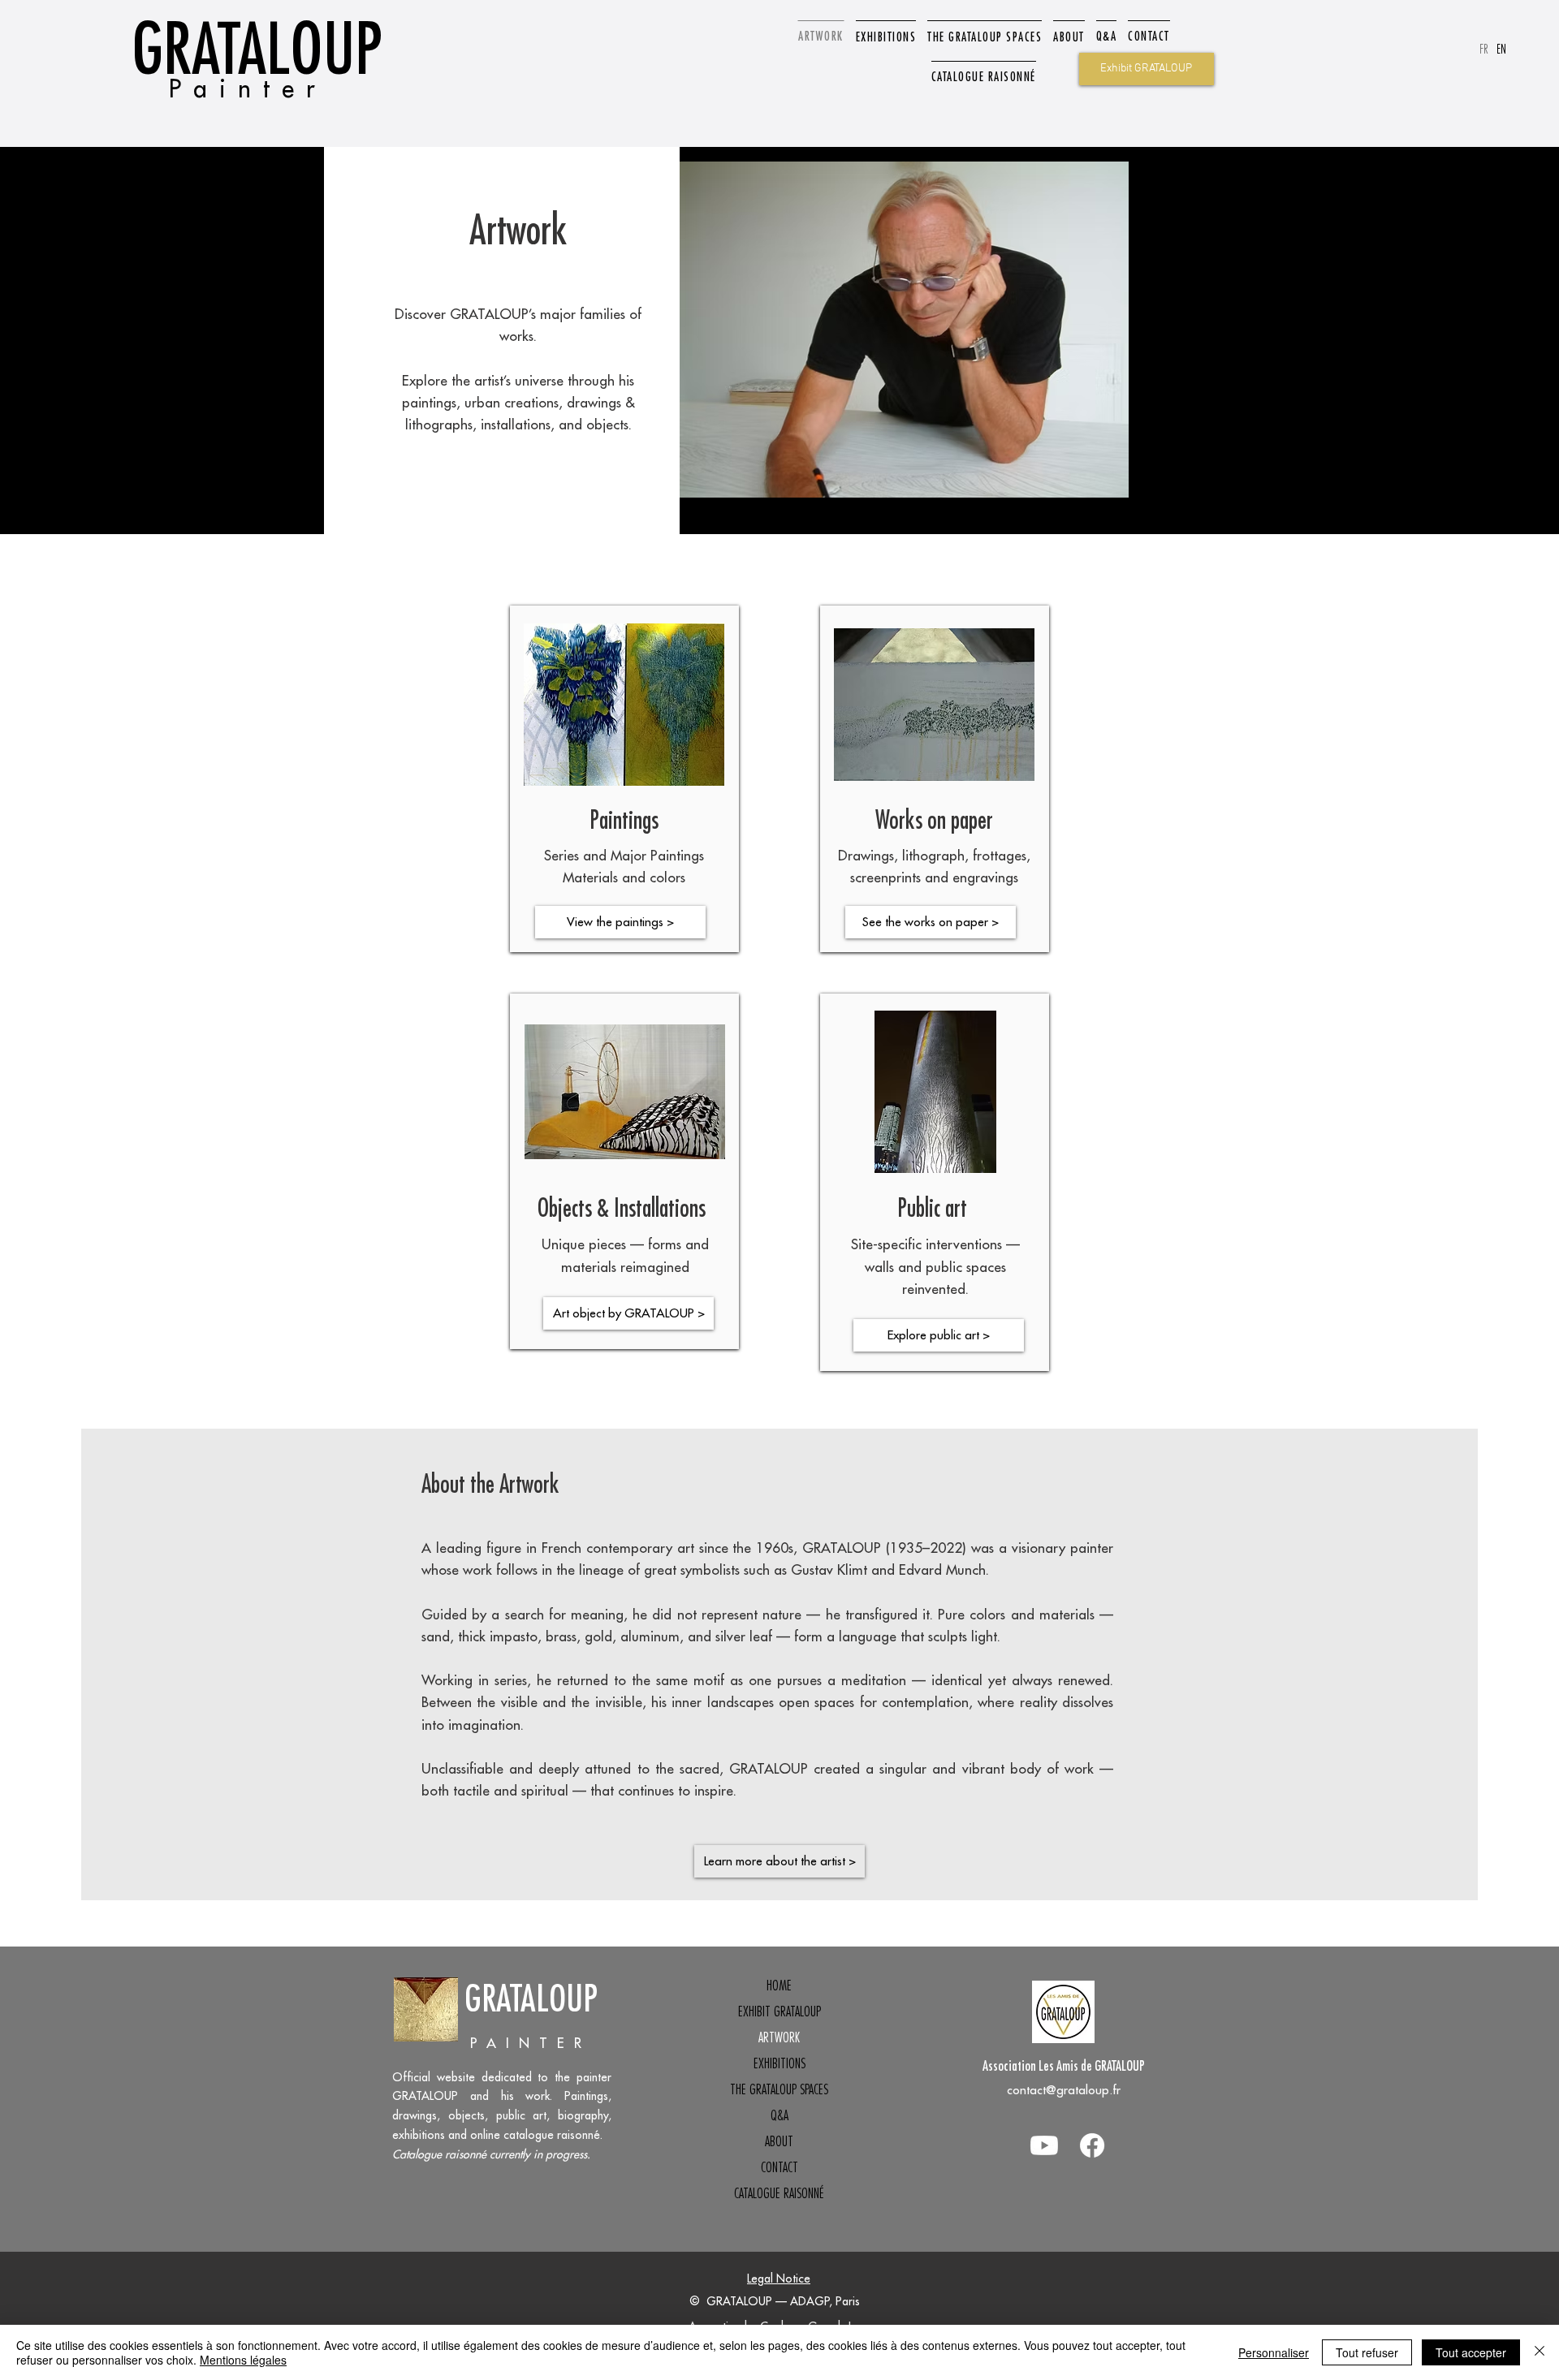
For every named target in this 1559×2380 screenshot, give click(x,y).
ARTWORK (779, 2037)
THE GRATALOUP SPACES (779, 2089)
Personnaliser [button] (1274, 2352)
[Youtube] (1044, 2145)
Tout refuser (1367, 2352)
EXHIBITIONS (779, 2063)
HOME (779, 1985)
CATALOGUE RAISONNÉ (779, 2193)
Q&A (779, 2115)
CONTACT (779, 2167)
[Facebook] (1092, 2145)
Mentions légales (243, 2360)
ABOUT (779, 2141)
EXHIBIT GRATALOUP (779, 2011)
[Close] (1540, 2352)
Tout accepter (1471, 2352)
